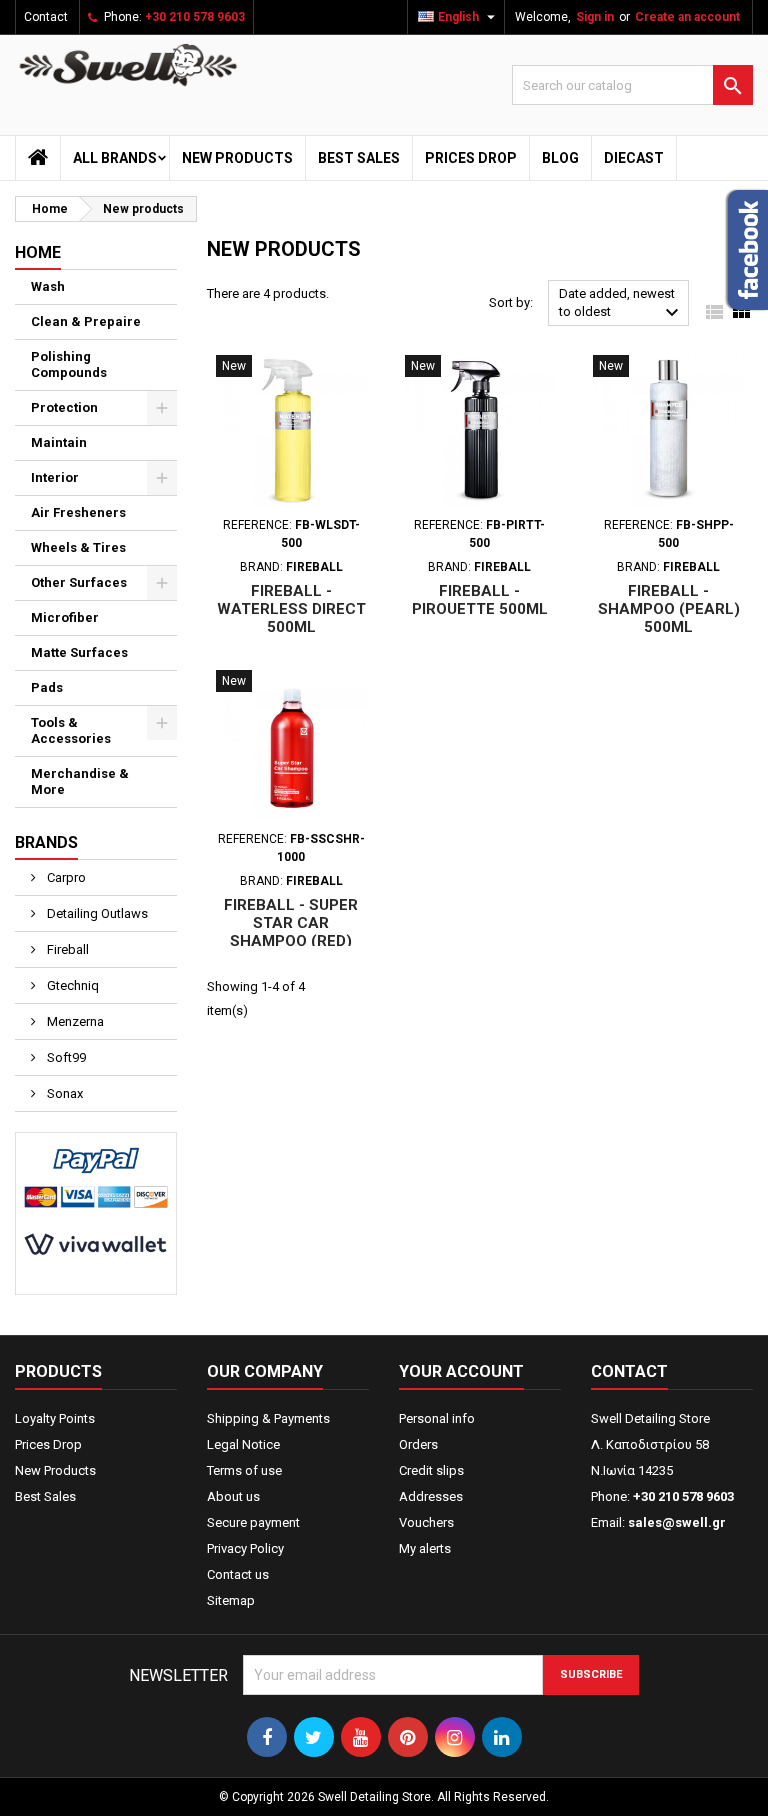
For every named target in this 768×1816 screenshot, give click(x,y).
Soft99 (65, 1057)
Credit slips (431, 1470)
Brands (46, 842)
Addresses (431, 1496)
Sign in (595, 17)
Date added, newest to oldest (621, 305)
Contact (46, 17)
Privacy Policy (245, 1548)
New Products (237, 158)
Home (38, 252)
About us (233, 1496)
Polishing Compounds (69, 364)
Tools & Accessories (71, 730)
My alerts (425, 1548)
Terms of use (244, 1470)
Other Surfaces (79, 582)
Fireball (66, 949)
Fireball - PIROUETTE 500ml (480, 600)
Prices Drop (471, 158)
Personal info (437, 1418)
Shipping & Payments (268, 1418)
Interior (55, 477)
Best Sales (359, 158)
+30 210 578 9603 (195, 17)
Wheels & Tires (78, 547)
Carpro (65, 877)
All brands (115, 158)
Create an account (687, 17)
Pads (47, 687)
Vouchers (426, 1522)
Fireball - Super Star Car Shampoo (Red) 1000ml (291, 932)
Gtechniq (71, 985)
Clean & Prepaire (86, 321)
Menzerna (74, 1021)
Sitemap (231, 1600)
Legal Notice (243, 1444)
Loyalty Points (55, 1418)
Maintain (59, 442)
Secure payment (253, 1522)
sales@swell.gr (677, 1522)
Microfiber (65, 617)
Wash (48, 286)
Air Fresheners (78, 512)
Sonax (63, 1093)
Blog (560, 158)
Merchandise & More (80, 781)
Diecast (634, 158)
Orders (418, 1444)
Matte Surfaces (79, 652)
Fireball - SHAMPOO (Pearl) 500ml (669, 609)
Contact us (238, 1574)
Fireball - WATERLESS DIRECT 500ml (291, 609)
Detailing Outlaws (96, 913)
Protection (64, 407)
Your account (461, 1371)
